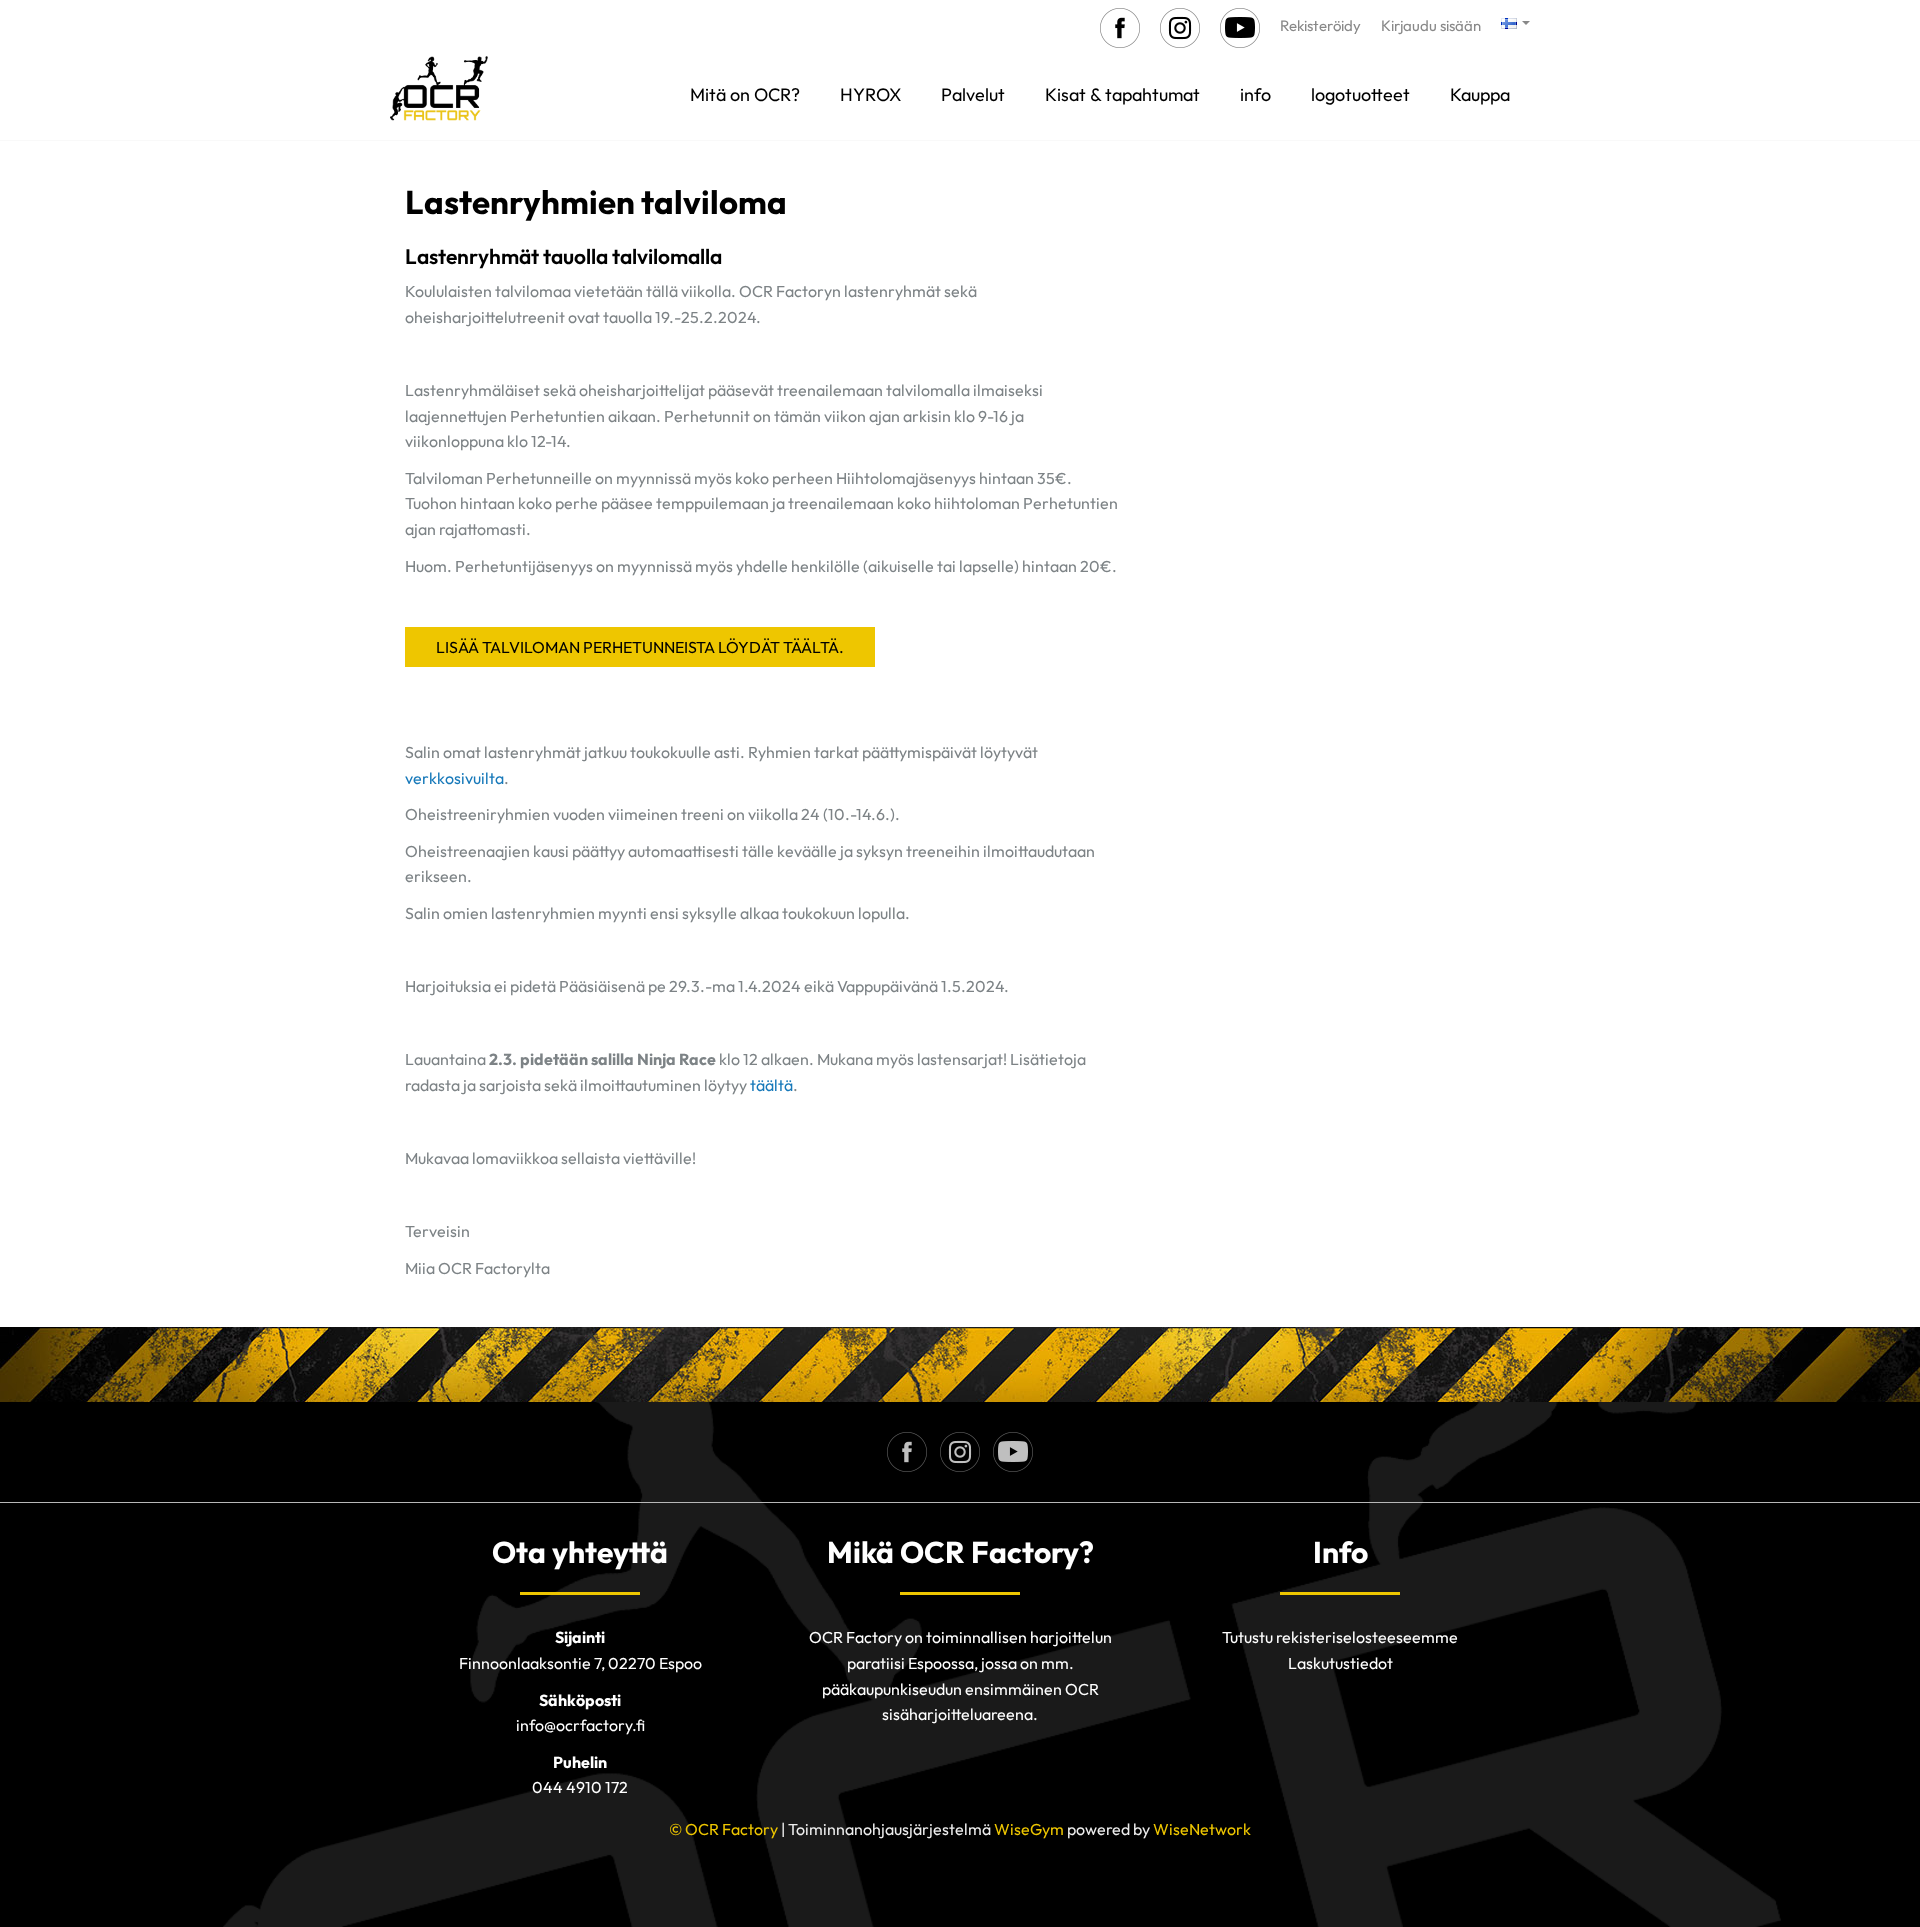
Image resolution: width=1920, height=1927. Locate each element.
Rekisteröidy (1320, 25)
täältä (771, 1085)
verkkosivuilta (454, 778)
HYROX (870, 94)
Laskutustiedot (1340, 1663)
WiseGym (1029, 1829)
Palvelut (973, 94)
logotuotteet (1360, 94)
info (1255, 94)
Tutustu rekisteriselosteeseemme (1340, 1637)
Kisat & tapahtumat (1122, 94)
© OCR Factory (723, 1829)
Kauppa (1480, 94)
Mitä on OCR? (745, 94)
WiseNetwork (1202, 1829)
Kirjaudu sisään (1431, 25)
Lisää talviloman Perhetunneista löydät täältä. (640, 647)
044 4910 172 (580, 1787)
